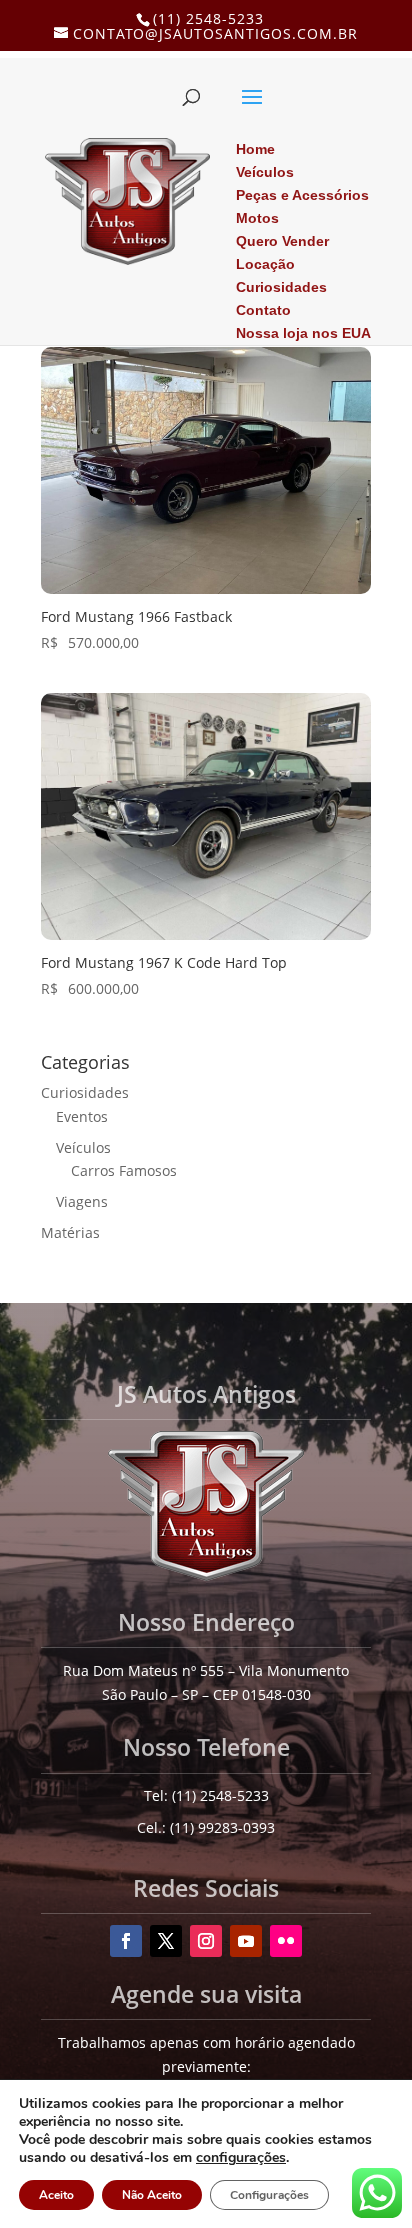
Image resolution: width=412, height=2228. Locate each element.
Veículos (83, 1147)
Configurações (269, 2195)
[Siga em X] (166, 1941)
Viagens (82, 1201)
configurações (241, 2158)
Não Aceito (152, 2195)
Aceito (56, 2195)
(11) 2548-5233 (208, 18)
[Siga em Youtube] (246, 1941)
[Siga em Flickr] (286, 1941)
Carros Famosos (124, 1170)
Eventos (82, 1116)
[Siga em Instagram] (206, 1941)
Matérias (70, 1232)
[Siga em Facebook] (126, 1941)
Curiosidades (85, 1092)
